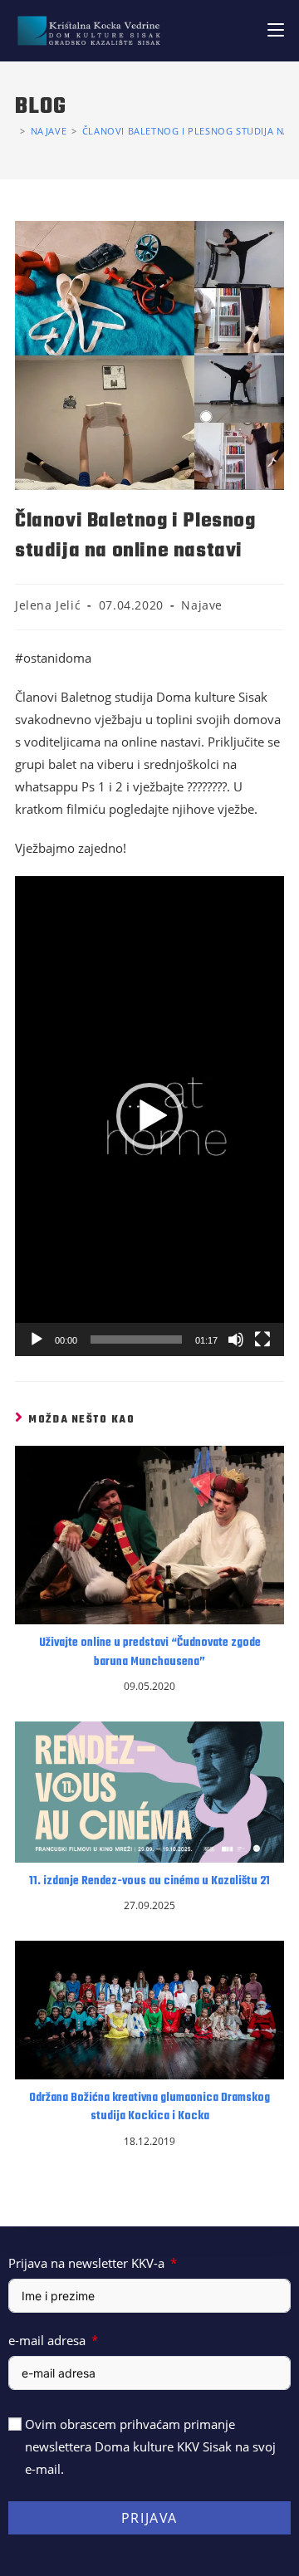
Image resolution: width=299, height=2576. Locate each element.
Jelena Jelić (48, 605)
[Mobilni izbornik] (276, 30)
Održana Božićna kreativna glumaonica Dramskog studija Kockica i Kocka (149, 2108)
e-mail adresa (47, 2340)
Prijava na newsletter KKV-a (86, 2263)
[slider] (136, 1339)
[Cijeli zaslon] (262, 1339)
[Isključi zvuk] (236, 1339)
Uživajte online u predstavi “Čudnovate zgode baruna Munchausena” (150, 1653)
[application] (149, 1116)
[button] (149, 1116)
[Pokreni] (37, 1339)
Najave (202, 605)
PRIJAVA (149, 2518)
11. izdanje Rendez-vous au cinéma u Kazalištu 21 (149, 1882)
